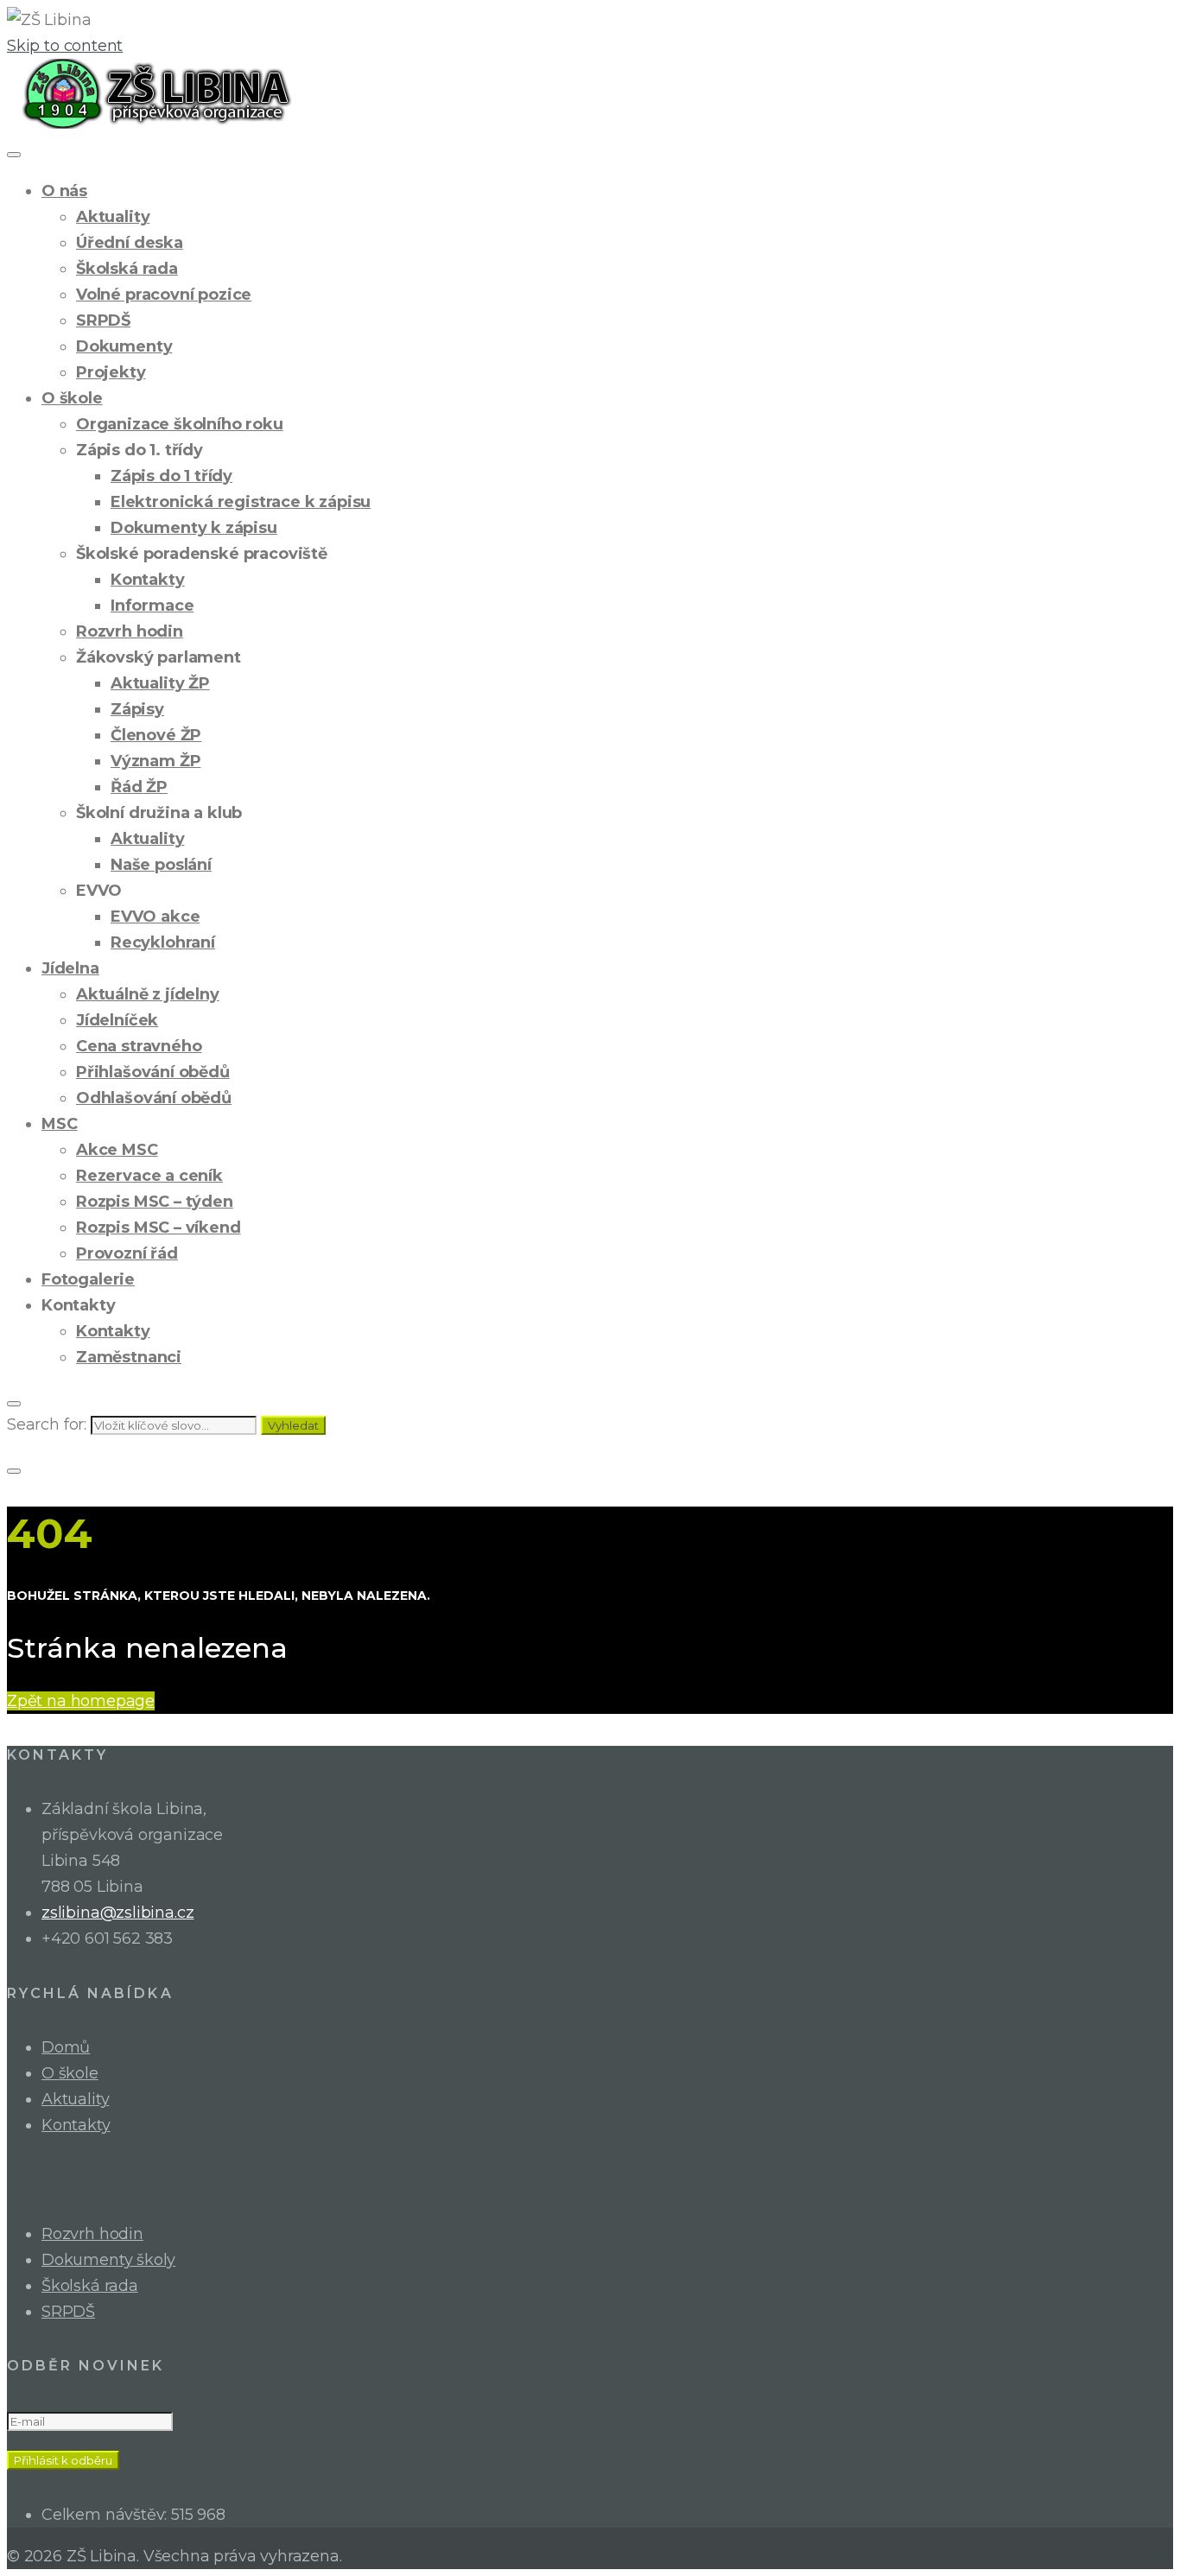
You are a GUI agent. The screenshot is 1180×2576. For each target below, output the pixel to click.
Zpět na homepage (81, 1701)
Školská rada (127, 269)
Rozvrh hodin (130, 631)
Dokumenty (124, 346)
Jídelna (70, 968)
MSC (59, 1124)
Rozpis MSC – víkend (159, 1228)
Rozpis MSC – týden (155, 1202)
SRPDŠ (103, 320)
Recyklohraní (163, 942)
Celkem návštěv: (106, 2515)
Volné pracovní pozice (164, 295)
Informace (152, 606)
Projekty (111, 372)
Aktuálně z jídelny (148, 994)
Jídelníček (117, 1020)
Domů (66, 2047)
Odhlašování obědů (154, 1098)
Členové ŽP (156, 735)
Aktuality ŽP (160, 683)
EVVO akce (155, 917)
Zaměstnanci (129, 1357)
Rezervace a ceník (149, 1176)
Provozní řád (127, 1253)
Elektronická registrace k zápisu (241, 502)
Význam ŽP (155, 761)
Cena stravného (139, 1046)
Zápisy (137, 709)
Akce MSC (117, 1150)
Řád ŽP (139, 787)
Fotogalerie (88, 1279)
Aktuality (113, 217)
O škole (72, 398)
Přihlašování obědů (153, 1072)
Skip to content (65, 46)
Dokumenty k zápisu (194, 528)
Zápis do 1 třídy (171, 476)
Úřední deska (130, 243)
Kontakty (148, 580)
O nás (64, 191)
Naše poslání (161, 865)
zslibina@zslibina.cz (117, 1913)
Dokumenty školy (108, 2260)
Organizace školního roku (180, 424)
